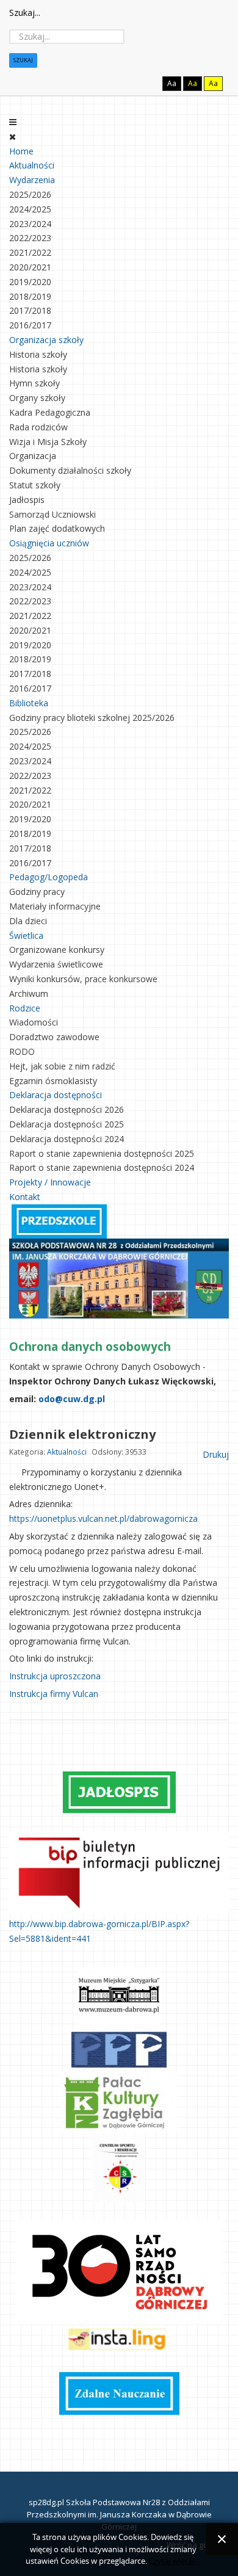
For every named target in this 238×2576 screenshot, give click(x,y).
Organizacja (33, 456)
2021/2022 (30, 252)
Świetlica (26, 935)
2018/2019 (30, 296)
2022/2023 (30, 238)
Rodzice (25, 1008)
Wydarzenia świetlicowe (56, 964)
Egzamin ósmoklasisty (53, 1081)
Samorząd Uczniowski (52, 514)
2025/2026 (30, 194)
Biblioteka (29, 703)
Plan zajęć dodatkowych (57, 528)
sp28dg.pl (46, 2502)
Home (21, 151)
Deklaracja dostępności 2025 (67, 1124)
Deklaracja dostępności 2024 (67, 1139)
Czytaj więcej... (175, 2561)
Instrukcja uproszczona (55, 1676)
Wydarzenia (32, 180)
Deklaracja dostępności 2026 (67, 1109)
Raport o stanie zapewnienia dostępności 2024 (102, 1167)
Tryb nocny (146, 83)
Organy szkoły (37, 398)
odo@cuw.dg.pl (72, 1399)
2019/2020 (30, 282)
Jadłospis (27, 500)
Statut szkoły (35, 485)
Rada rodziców (38, 427)
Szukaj (23, 60)
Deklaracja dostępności (56, 1095)
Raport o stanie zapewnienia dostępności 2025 (102, 1153)
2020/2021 (30, 267)
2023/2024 (30, 224)
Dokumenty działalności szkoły (70, 470)
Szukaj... (25, 13)
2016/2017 (30, 325)
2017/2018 (30, 310)
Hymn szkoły (34, 383)
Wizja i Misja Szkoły (48, 442)
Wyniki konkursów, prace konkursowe (83, 979)
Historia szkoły (38, 354)
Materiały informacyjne (55, 906)
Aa (172, 83)
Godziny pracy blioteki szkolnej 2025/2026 (92, 718)
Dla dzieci (28, 921)
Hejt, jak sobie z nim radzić (62, 1066)
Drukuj (215, 1454)
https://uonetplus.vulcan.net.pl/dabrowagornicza (103, 1518)
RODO (22, 1051)
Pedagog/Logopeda (49, 877)
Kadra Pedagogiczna (50, 412)
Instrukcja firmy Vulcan (54, 1694)
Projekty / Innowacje (50, 1182)
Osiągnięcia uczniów (49, 543)
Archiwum (29, 993)
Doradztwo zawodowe (54, 1037)
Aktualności (32, 165)
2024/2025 (30, 209)
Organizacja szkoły (46, 340)
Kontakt (25, 1197)
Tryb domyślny (125, 83)
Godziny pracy (37, 892)
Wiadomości (34, 1022)
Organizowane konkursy (57, 950)
